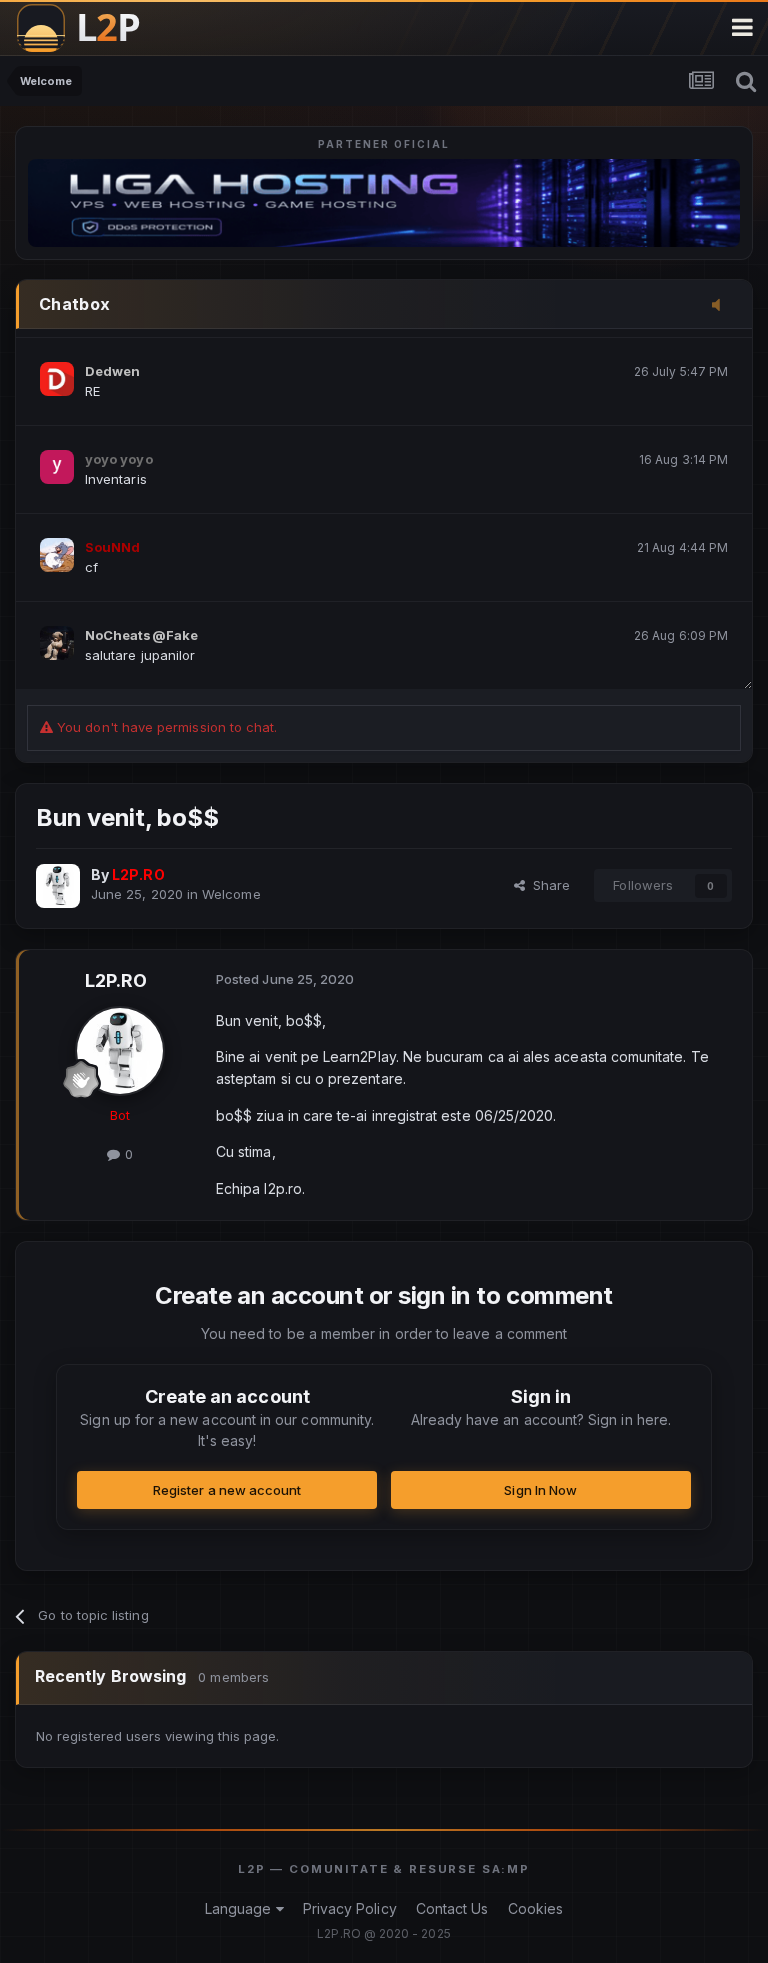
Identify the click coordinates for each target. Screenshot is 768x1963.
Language (240, 1908)
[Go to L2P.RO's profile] (58, 886)
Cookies (535, 1908)
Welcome (231, 894)
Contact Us (452, 1908)
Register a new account (227, 1490)
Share (547, 885)
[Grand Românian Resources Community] (90, 27)
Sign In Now (540, 1490)
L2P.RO (116, 980)
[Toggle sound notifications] (722, 306)
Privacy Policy (350, 1908)
